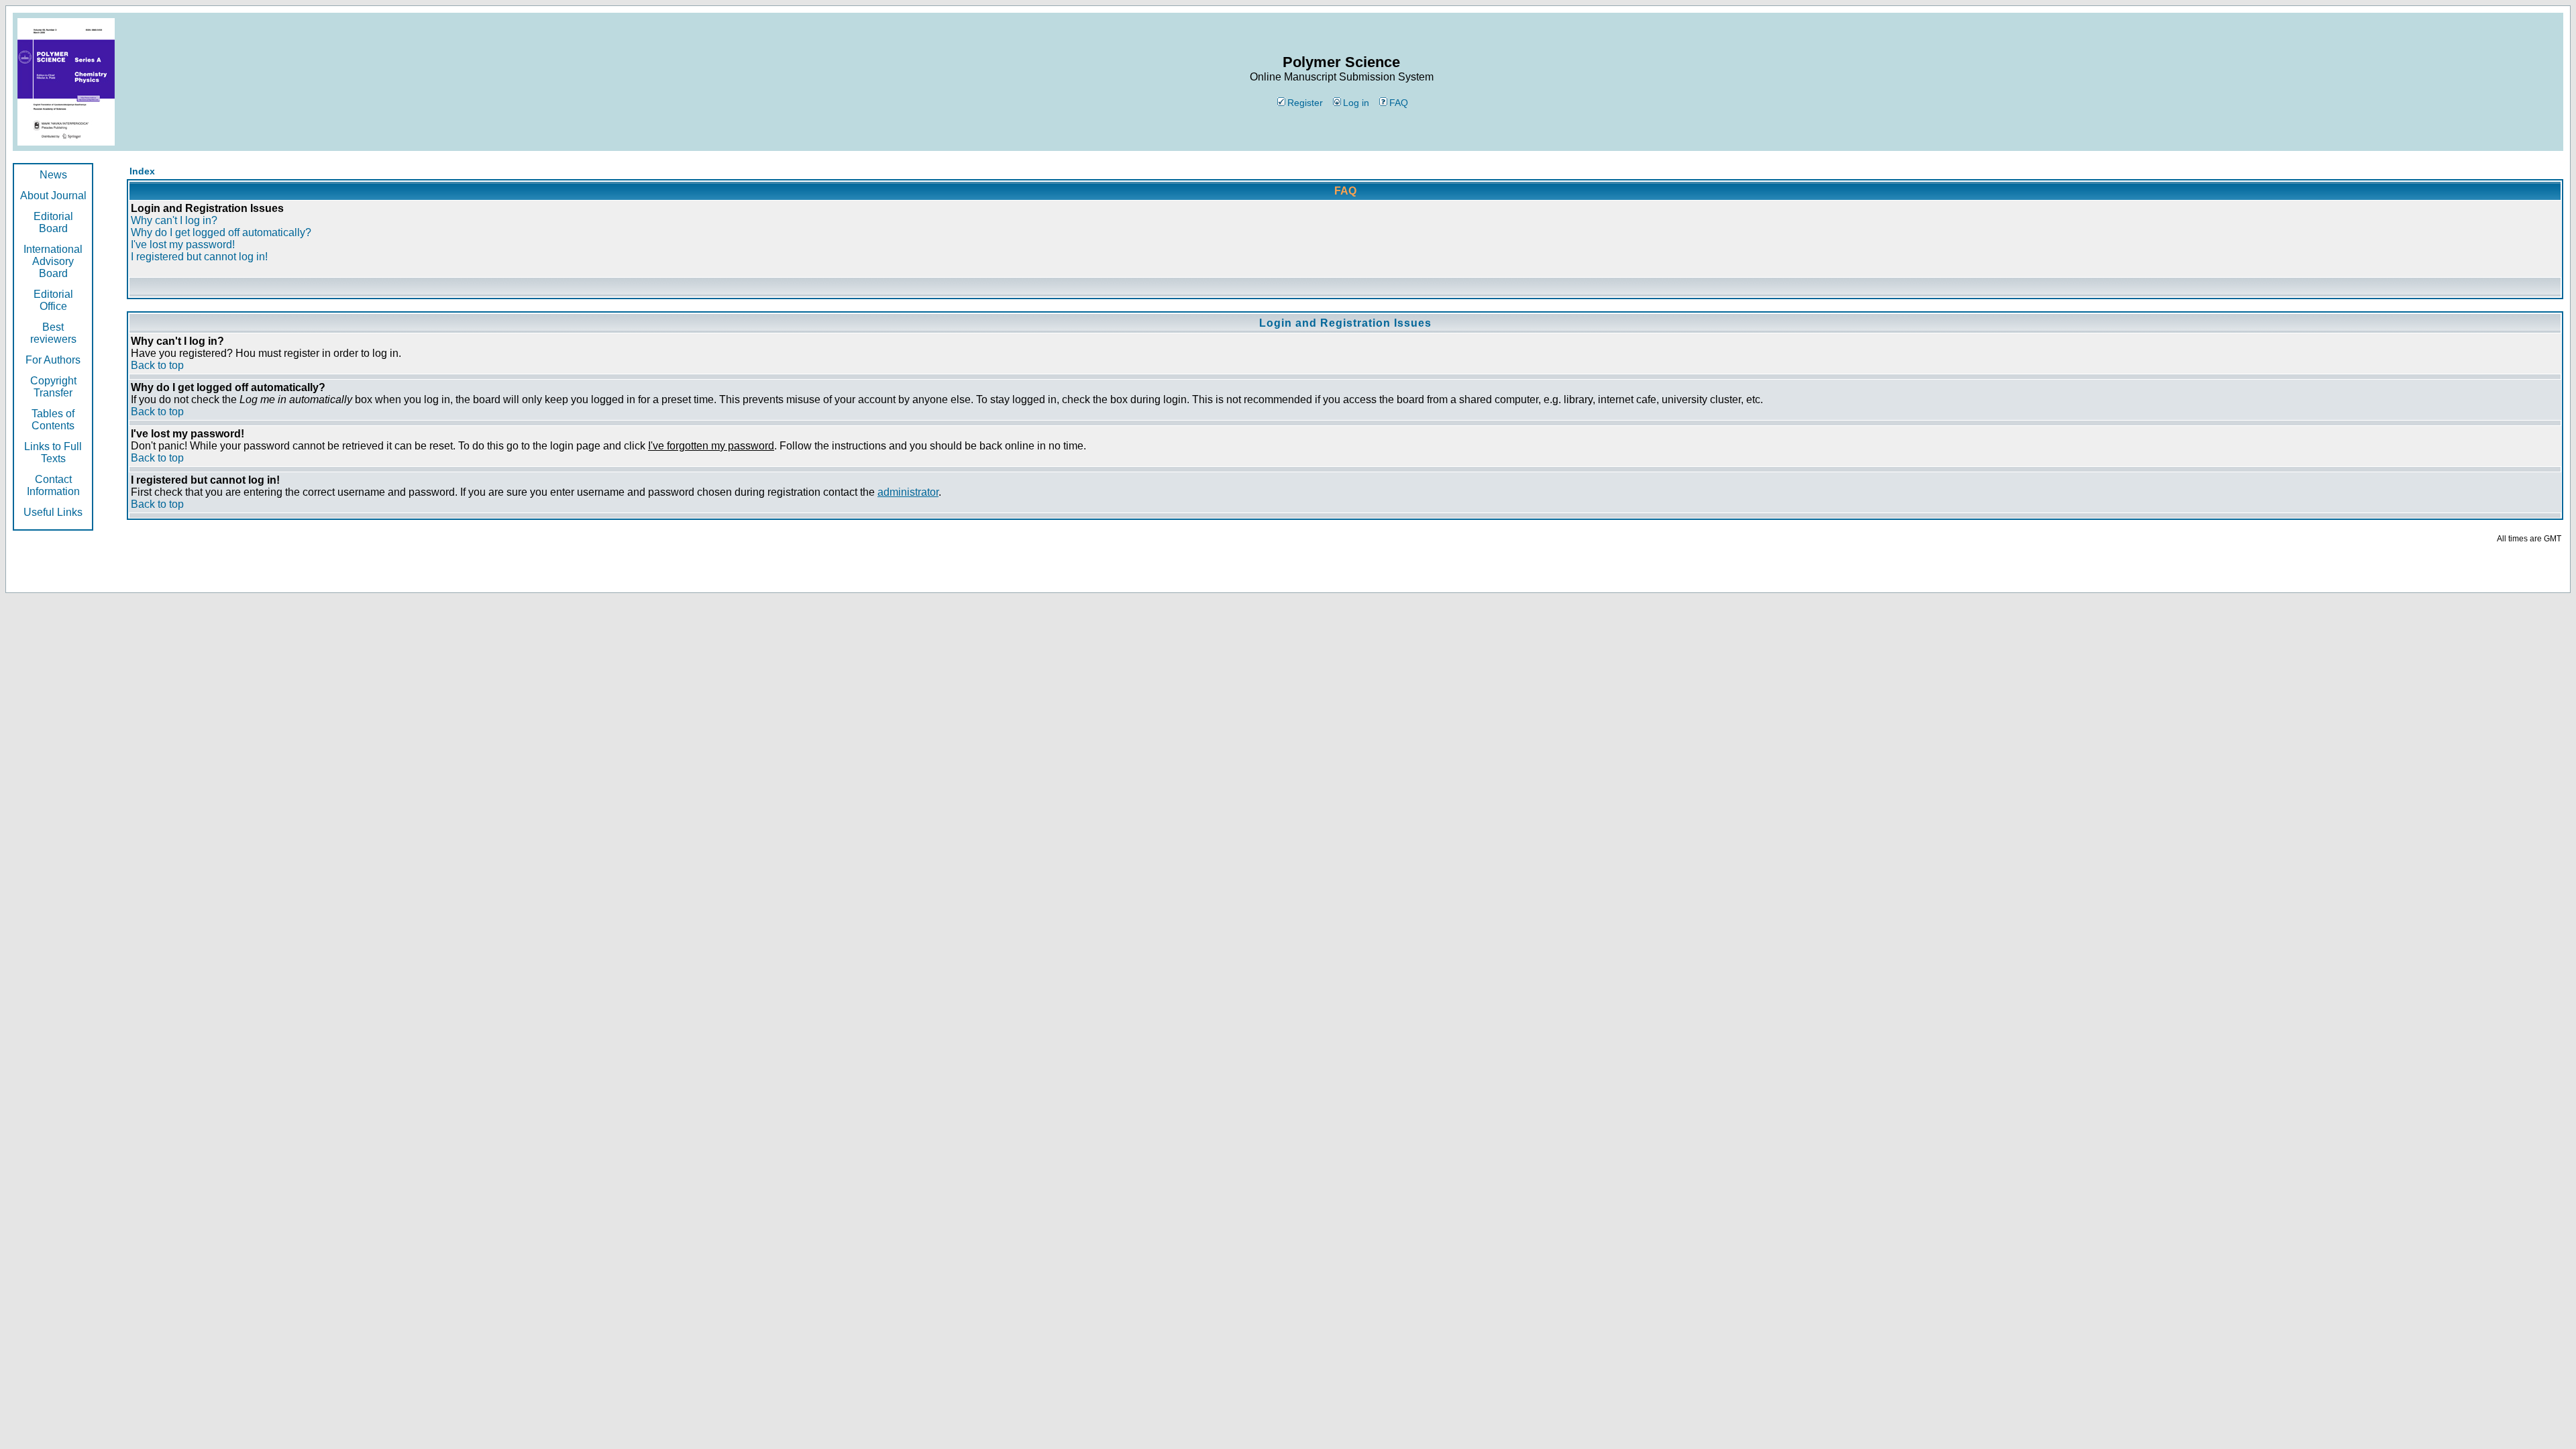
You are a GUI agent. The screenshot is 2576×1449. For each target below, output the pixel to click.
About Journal (53, 196)
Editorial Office (53, 300)
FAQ (1399, 103)
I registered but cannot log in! (199, 257)
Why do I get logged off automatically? (221, 232)
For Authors (53, 360)
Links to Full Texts (53, 452)
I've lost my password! (183, 245)
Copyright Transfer (53, 387)
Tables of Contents (53, 420)
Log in (1356, 103)
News (53, 175)
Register (1305, 103)
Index (142, 171)
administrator (908, 492)
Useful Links (53, 512)
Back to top (157, 365)
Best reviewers (53, 333)
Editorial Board (53, 222)
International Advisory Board (53, 261)
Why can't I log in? (174, 220)
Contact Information (53, 485)
